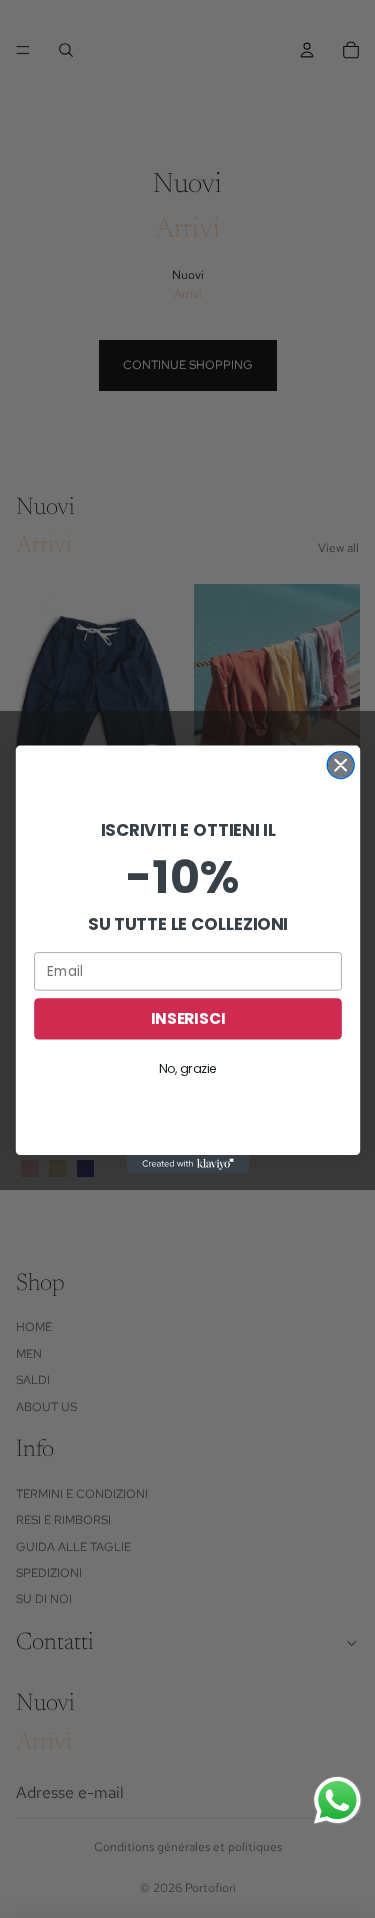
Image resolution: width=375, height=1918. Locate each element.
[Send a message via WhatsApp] (337, 1800)
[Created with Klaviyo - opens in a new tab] (187, 1164)
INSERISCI (187, 1017)
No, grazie (187, 1068)
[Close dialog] (340, 764)
